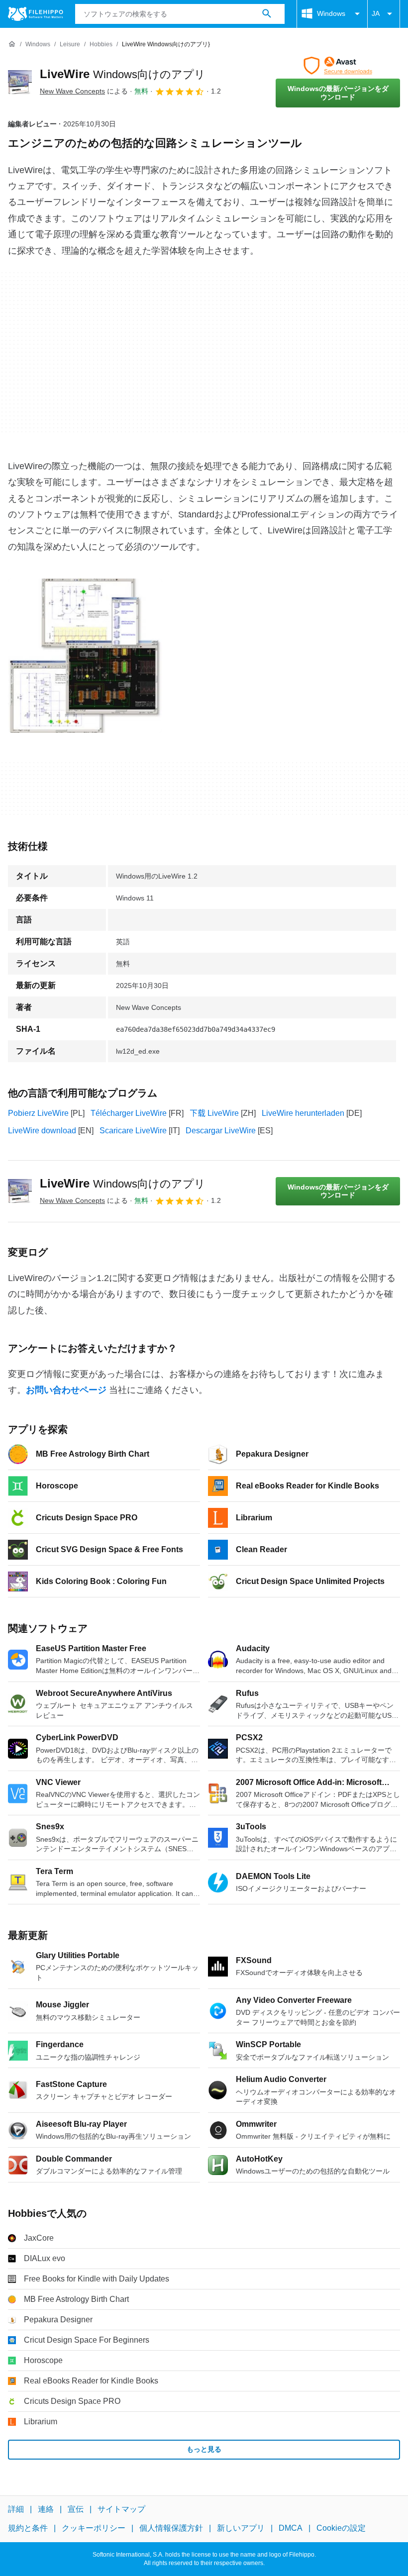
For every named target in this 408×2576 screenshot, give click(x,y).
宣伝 (76, 2509)
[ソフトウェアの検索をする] (267, 14)
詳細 (16, 2509)
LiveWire (123, 74)
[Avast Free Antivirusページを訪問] (338, 66)
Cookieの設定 (341, 2528)
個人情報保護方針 (171, 2528)
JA (376, 13)
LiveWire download (42, 1131)
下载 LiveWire (214, 1113)
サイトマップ (121, 2509)
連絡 (46, 2509)
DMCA (291, 2528)
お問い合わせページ (66, 1390)
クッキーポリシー (94, 2528)
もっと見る (204, 2449)
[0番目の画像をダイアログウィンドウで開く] (85, 656)
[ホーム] (12, 44)
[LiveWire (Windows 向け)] (20, 82)
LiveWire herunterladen (303, 1113)
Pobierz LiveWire (38, 1113)
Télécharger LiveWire (129, 1113)
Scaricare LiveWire (133, 1131)
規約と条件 (28, 2528)
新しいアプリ (241, 2528)
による (84, 91)
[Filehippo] (36, 14)
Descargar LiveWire (221, 1131)
